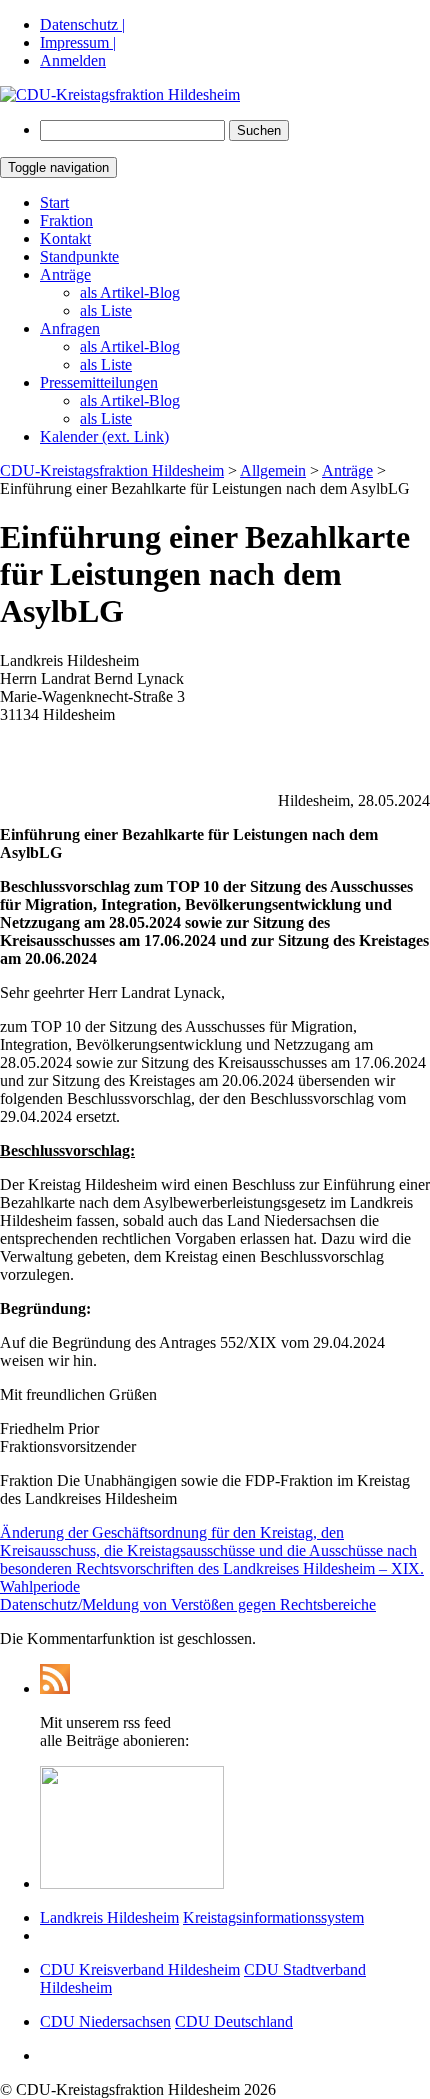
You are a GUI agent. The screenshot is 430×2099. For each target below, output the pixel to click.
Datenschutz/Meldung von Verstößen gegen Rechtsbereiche (188, 1604)
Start (54, 202)
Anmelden (73, 60)
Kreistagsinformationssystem (273, 1917)
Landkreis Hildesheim (109, 1917)
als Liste (106, 310)
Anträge (65, 274)
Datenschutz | (82, 24)
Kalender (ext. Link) (104, 436)
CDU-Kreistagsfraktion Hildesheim (112, 470)
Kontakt (65, 238)
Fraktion (66, 220)
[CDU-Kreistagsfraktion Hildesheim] (120, 94)
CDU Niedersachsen (105, 2021)
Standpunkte (79, 256)
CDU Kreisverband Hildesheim (140, 1969)
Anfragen (70, 328)
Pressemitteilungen (99, 382)
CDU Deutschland (234, 2021)
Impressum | (78, 42)
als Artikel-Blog (130, 292)
